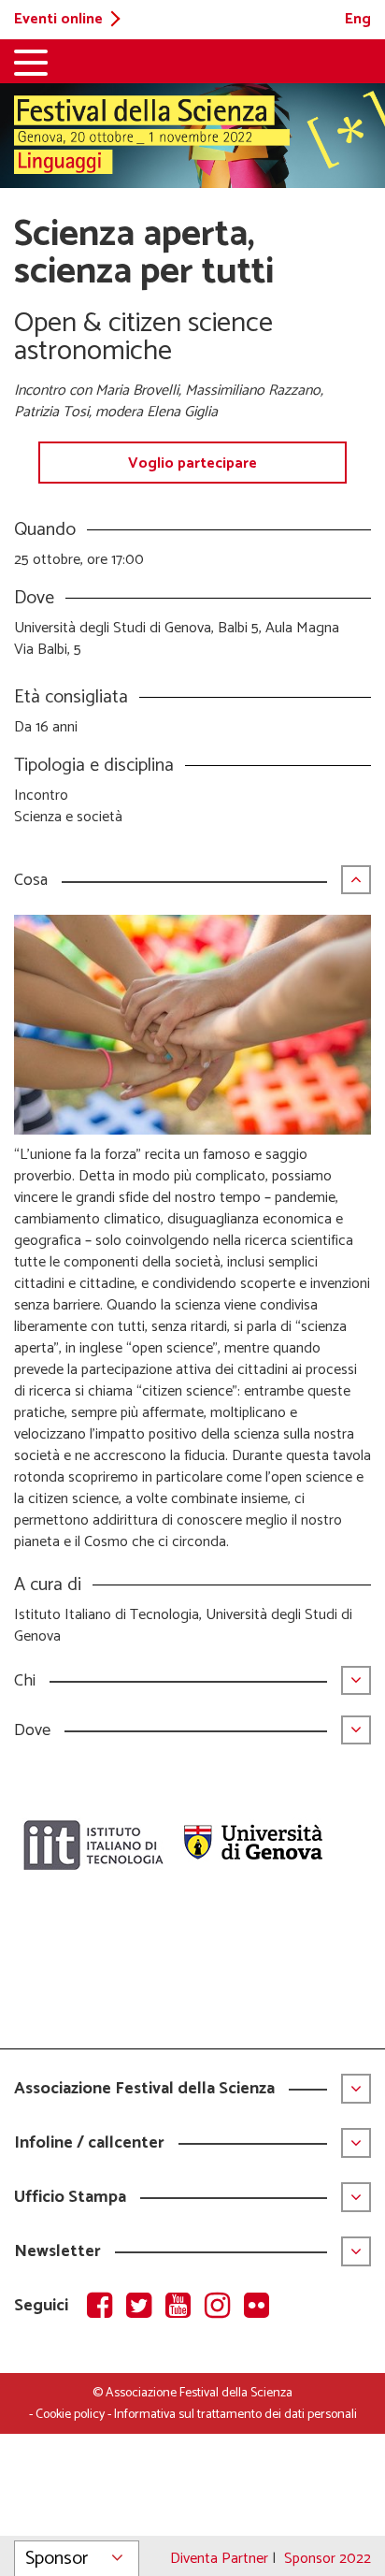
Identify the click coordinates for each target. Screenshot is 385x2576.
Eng (358, 19)
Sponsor (57, 2559)
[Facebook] (107, 2308)
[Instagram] (224, 2308)
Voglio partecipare (192, 463)
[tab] (192, 890)
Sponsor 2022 (328, 2559)
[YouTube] (185, 2308)
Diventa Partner (219, 2559)
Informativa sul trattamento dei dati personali (235, 2415)
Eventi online (58, 19)
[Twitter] (146, 2308)
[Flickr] (260, 2308)
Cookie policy (70, 2415)
